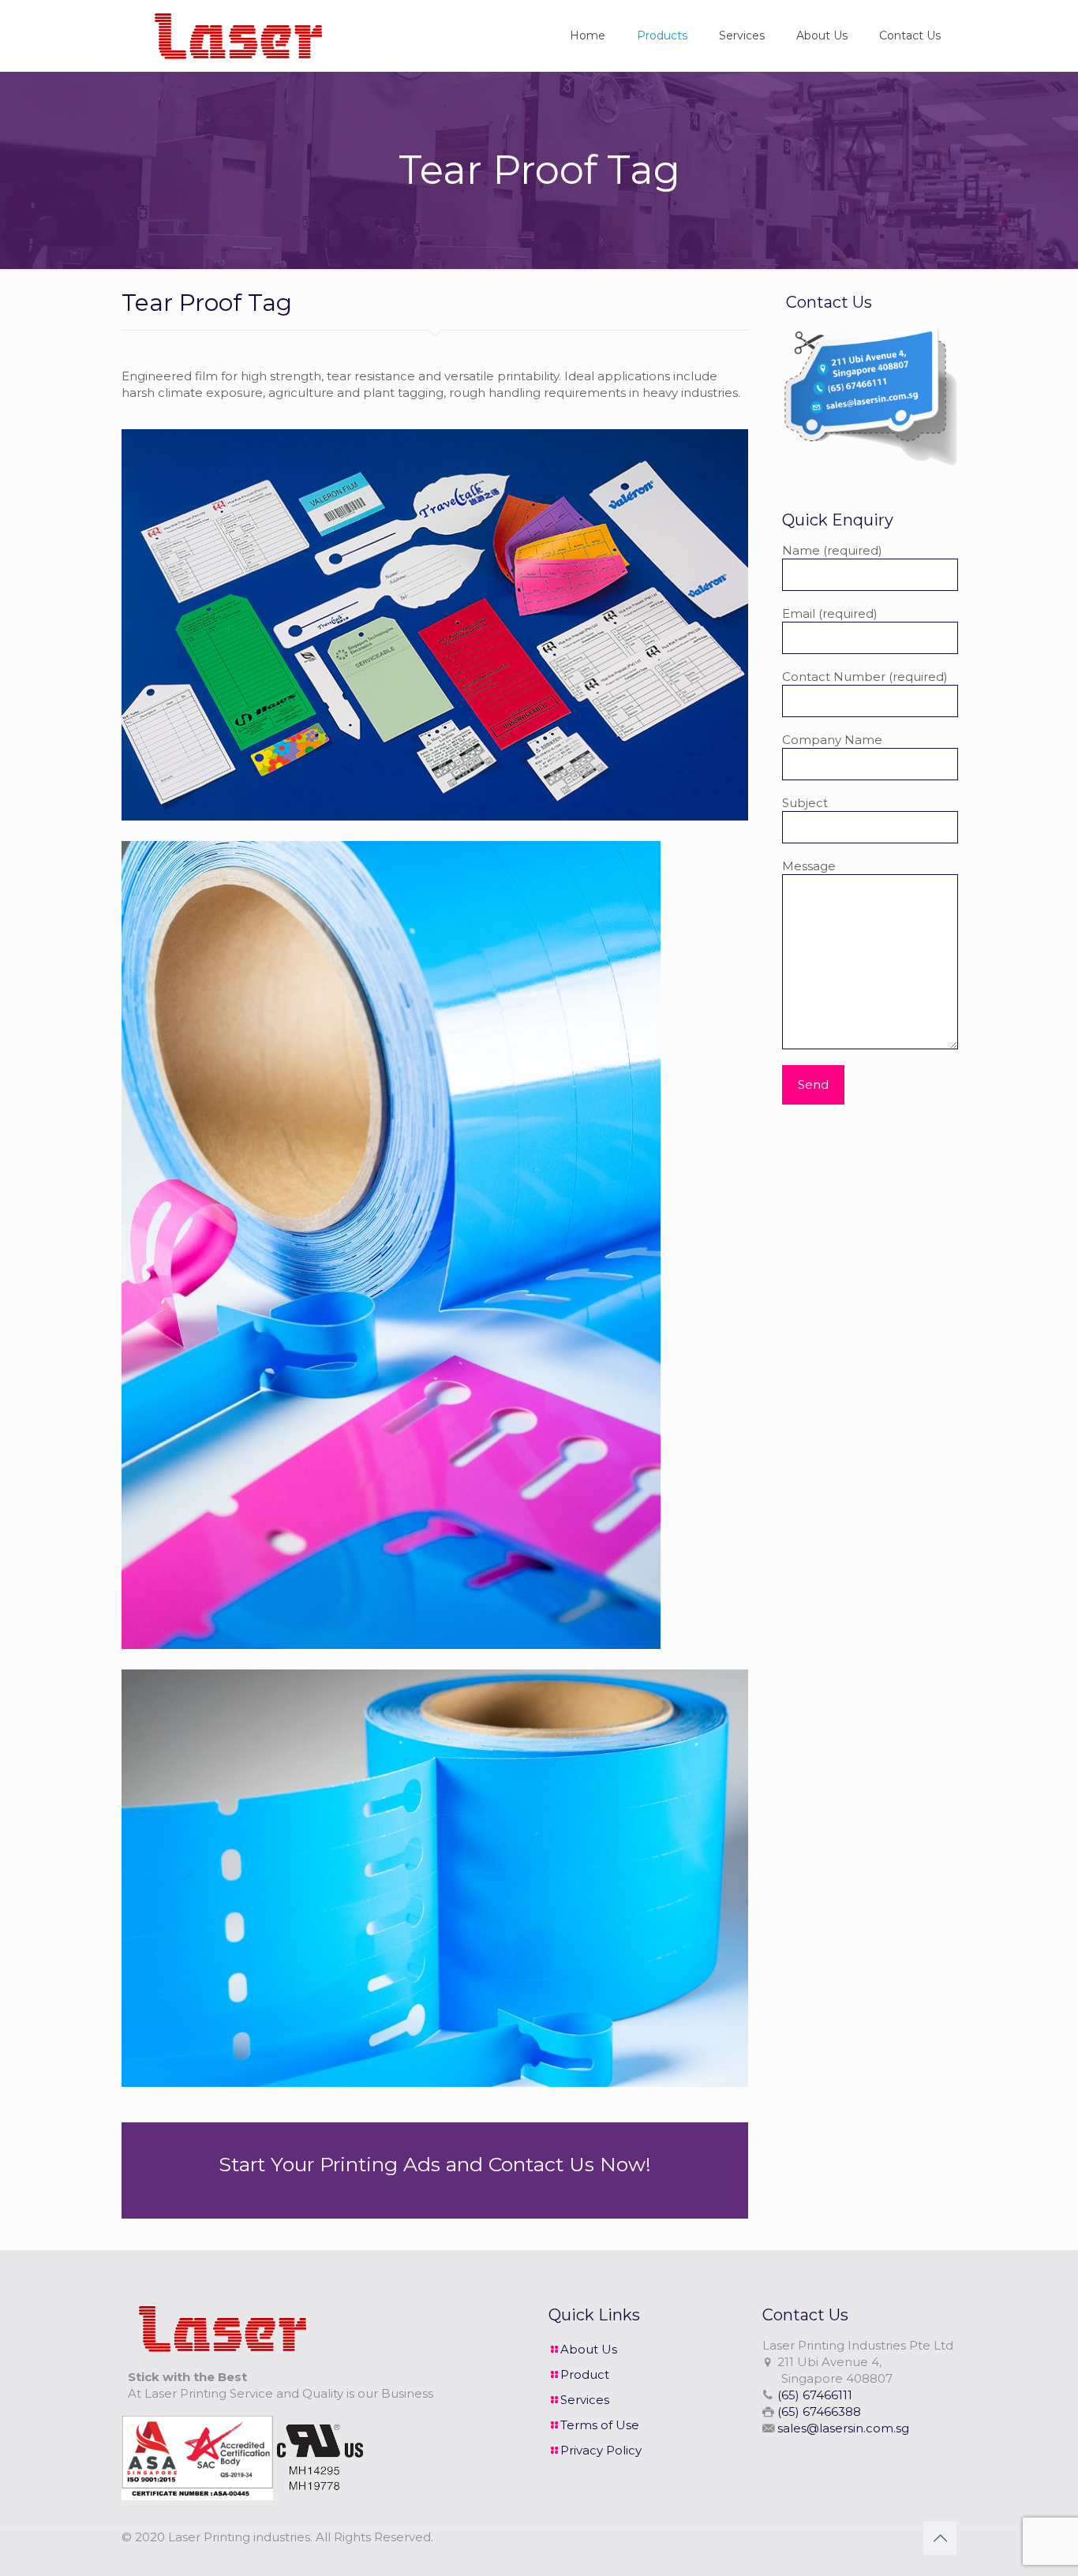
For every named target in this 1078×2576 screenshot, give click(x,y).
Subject (805, 803)
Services (585, 2400)
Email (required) (830, 613)
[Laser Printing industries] (234, 36)
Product (585, 2374)
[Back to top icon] (940, 2538)
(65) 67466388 (819, 2411)
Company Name (832, 740)
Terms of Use (600, 2425)
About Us (589, 2349)
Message (809, 866)
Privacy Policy (601, 2450)
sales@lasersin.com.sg (843, 2428)
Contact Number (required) (865, 677)
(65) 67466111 (815, 2395)
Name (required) (832, 550)
